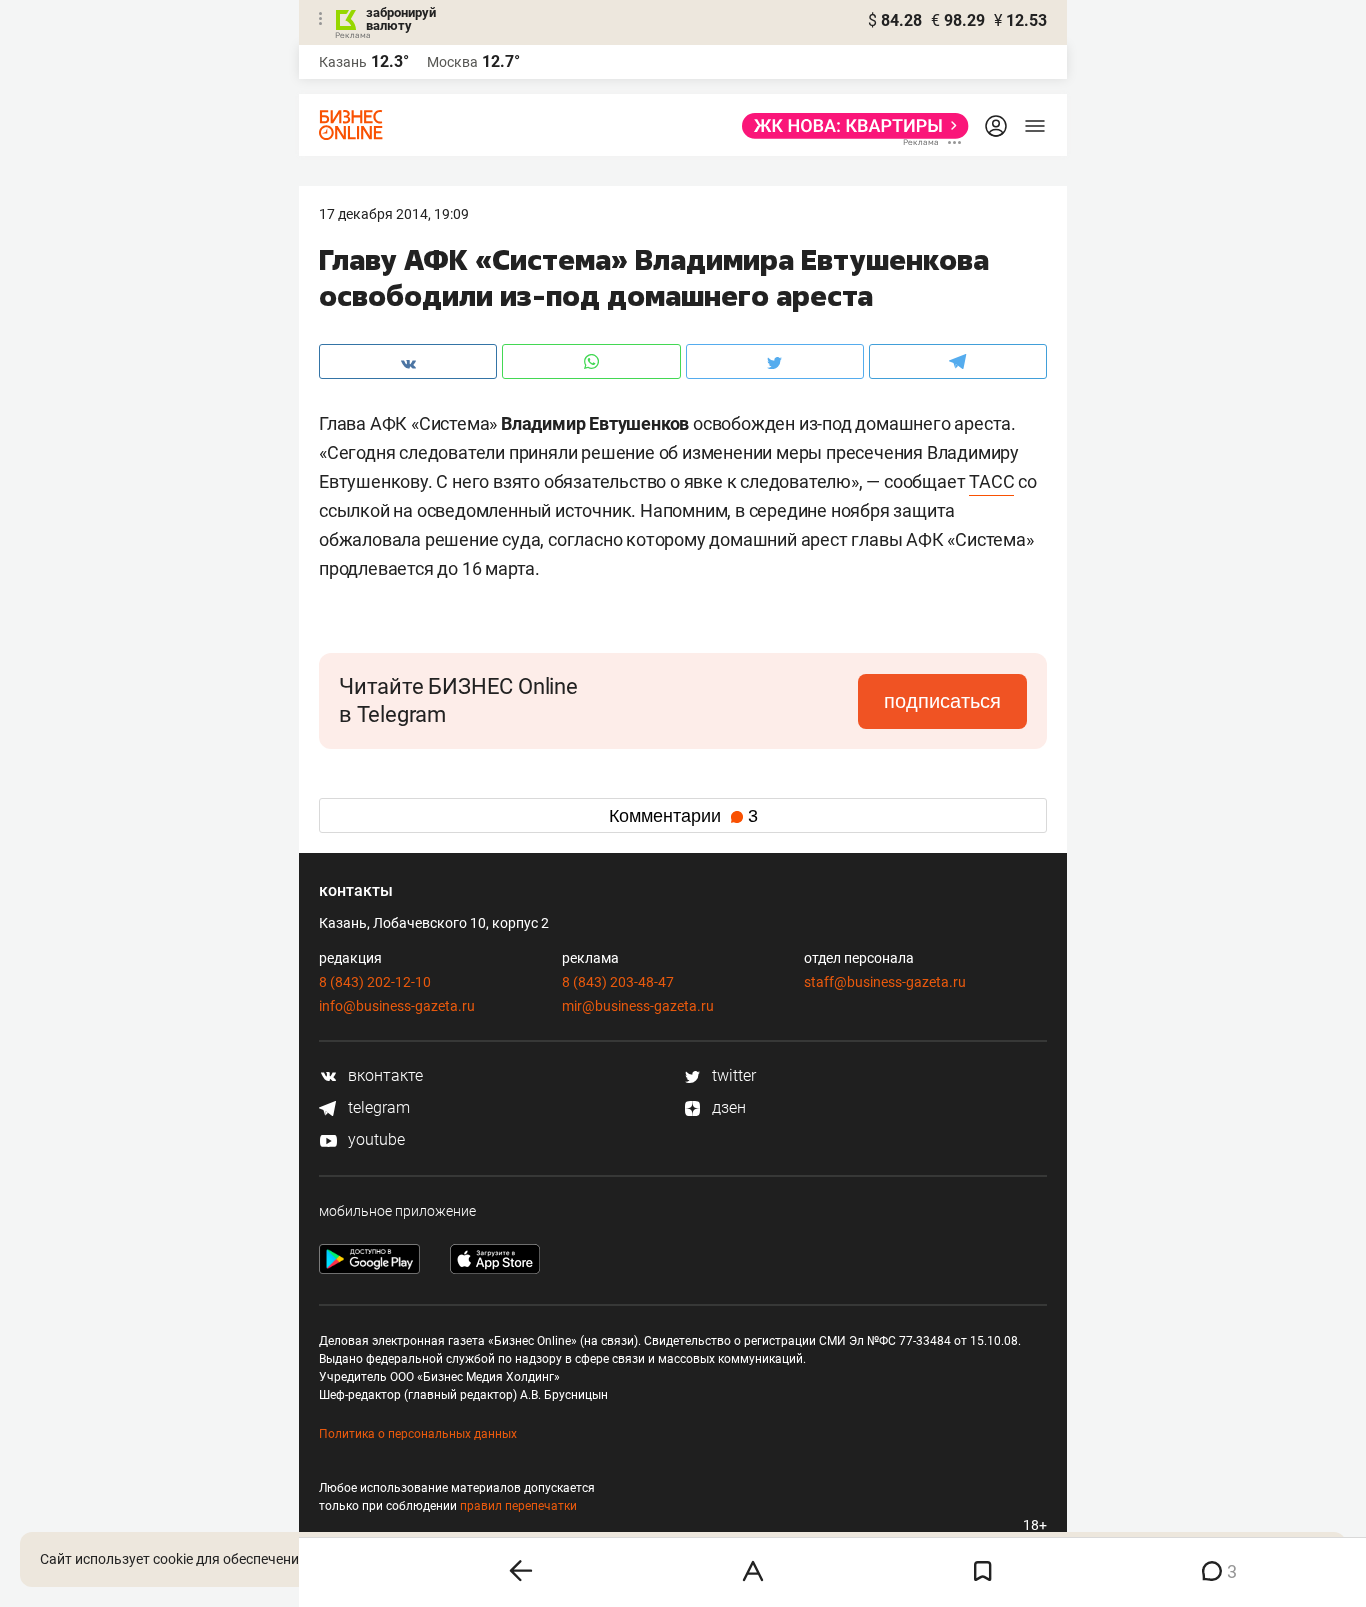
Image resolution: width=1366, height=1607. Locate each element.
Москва (452, 62)
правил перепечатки (518, 1506)
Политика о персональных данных (418, 1434)
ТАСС (991, 481)
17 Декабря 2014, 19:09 (394, 214)
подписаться (942, 701)
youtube (374, 1139)
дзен (727, 1107)
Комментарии (683, 816)
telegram (377, 1107)
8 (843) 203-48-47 (618, 982)
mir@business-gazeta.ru (638, 1006)
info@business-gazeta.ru (397, 1006)
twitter (732, 1075)
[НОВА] (849, 126)
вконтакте (383, 1075)
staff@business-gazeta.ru (885, 982)
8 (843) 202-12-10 (375, 982)
